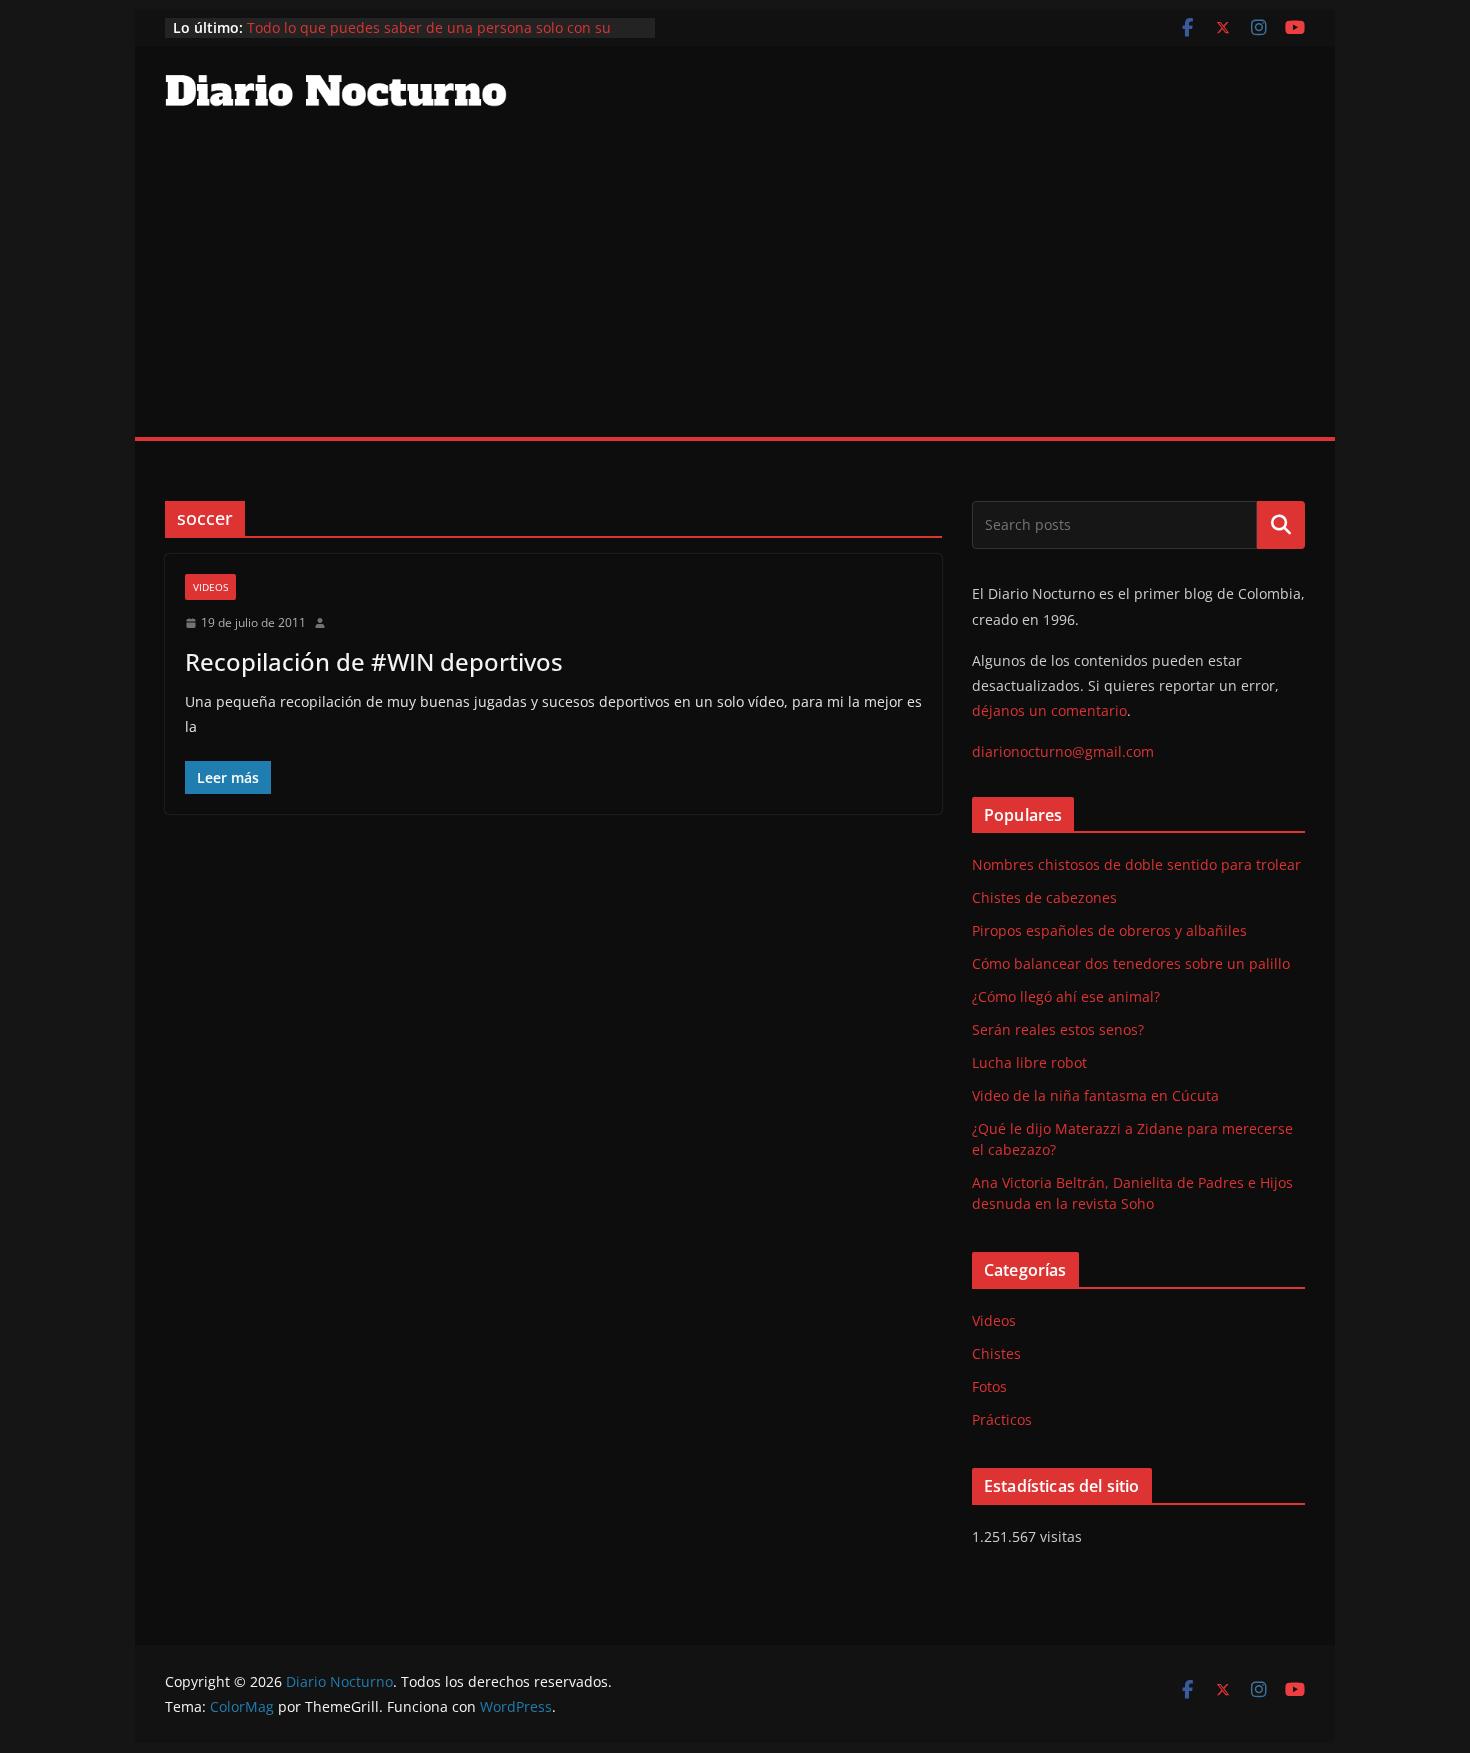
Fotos (989, 1386)
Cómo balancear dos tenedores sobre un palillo (1131, 963)
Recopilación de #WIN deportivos (374, 661)
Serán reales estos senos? (1058, 1029)
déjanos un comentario (1049, 710)
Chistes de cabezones (1044, 897)
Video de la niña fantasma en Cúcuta (1095, 1095)
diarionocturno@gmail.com (1063, 751)
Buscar (1281, 525)
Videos (210, 587)
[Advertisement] (735, 287)
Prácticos (1002, 1419)
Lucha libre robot (1029, 1062)
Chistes (996, 1353)
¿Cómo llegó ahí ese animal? (1066, 996)
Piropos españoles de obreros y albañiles (1109, 930)
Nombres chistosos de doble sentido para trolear (1136, 864)
